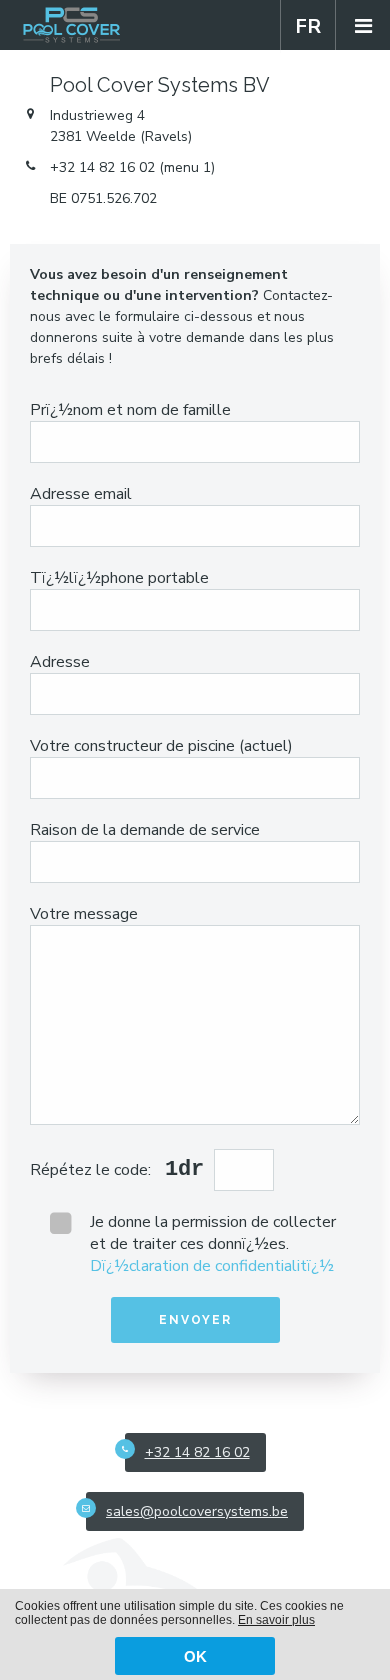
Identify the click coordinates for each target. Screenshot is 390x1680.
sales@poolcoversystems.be (197, 1511)
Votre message (84, 914)
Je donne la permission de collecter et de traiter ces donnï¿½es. (213, 1244)
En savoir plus (276, 1620)
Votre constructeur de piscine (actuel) (161, 746)
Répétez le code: (92, 1170)
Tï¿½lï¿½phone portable (119, 578)
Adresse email (81, 494)
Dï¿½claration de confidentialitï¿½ (212, 1266)
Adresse (60, 662)
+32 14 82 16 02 (197, 1452)
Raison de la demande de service (145, 830)
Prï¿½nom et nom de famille (130, 410)
